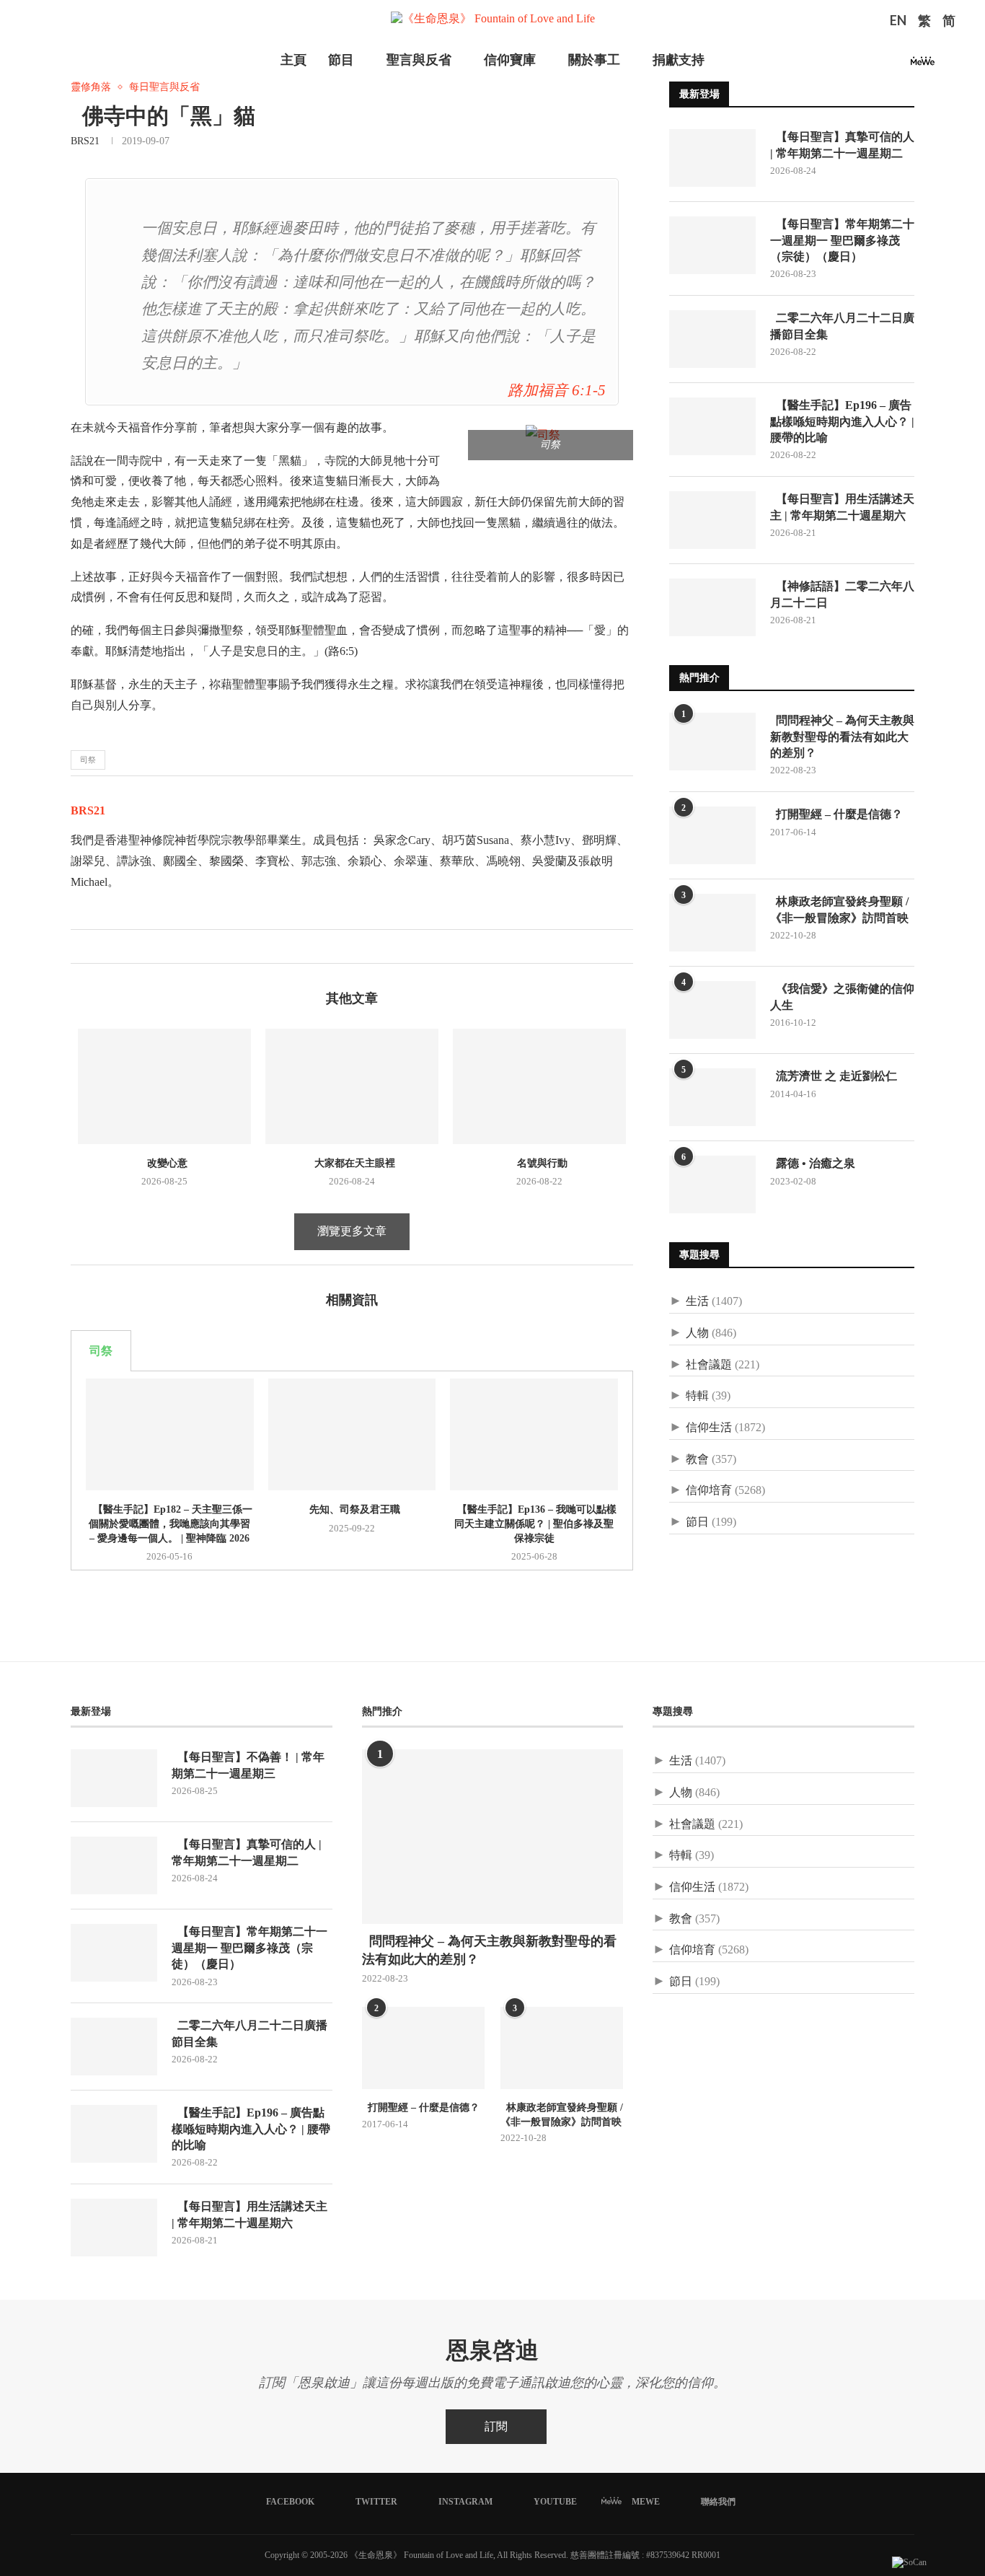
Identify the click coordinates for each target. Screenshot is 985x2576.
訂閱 (496, 2426)
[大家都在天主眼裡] (352, 1086)
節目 (341, 60)
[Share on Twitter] (97, 946)
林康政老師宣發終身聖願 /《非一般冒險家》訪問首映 (839, 909)
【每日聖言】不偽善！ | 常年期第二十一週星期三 (248, 1765)
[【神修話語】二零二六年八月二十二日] (712, 607)
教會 (697, 1459)
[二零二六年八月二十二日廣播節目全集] (712, 339)
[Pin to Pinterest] (112, 946)
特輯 (697, 1395)
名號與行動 (539, 1163)
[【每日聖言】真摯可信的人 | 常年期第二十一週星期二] (712, 158)
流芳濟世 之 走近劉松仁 (834, 1076)
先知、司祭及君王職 (352, 1509)
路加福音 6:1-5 (557, 390)
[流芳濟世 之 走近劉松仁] (712, 1097)
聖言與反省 (419, 60)
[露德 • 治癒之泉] (712, 1184)
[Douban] (947, 65)
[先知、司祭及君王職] (352, 1434)
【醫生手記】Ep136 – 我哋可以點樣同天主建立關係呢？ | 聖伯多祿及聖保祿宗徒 (534, 1524)
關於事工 (594, 60)
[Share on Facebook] (82, 946)
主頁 (293, 60)
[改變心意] (164, 1086)
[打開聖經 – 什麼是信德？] (712, 835)
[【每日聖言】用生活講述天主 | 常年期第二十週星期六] (712, 520)
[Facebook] (847, 65)
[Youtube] (898, 65)
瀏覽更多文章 (352, 1231)
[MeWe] (923, 65)
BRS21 (85, 141)
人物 (697, 1333)
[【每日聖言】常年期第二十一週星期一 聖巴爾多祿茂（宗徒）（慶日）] (712, 245)
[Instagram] (881, 65)
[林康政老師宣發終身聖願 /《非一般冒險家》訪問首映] (712, 923)
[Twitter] (864, 65)
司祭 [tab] (101, 1351)
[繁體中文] (924, 22)
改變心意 (164, 1163)
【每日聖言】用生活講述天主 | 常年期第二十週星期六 (842, 507)
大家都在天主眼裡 (352, 1163)
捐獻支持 (679, 60)
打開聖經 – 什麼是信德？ (836, 814)
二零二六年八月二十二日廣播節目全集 (842, 326)
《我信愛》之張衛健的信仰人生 (842, 997)
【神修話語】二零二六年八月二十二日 (842, 594)
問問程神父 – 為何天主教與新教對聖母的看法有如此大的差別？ (842, 737)
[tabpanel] (352, 1471)
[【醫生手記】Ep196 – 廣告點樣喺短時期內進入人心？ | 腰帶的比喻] (712, 426)
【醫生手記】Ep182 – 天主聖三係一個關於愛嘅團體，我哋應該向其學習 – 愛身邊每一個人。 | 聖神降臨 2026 (170, 1524)
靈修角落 (91, 87)
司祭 (88, 760)
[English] (898, 22)
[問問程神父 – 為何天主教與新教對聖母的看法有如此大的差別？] (712, 742)
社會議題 (709, 1364)
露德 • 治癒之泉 (813, 1163)
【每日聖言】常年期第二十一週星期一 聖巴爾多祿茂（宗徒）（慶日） (842, 240)
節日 (697, 1522)
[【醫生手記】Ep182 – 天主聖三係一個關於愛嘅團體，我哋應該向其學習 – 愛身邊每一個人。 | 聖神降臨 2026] (170, 1434)
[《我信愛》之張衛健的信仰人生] (712, 1010)
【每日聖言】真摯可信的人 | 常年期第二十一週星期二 (842, 145)
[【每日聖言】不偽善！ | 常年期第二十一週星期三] (114, 1778)
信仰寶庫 (510, 60)
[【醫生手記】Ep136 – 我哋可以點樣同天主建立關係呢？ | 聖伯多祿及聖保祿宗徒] (534, 1434)
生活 (697, 1301)
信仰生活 (709, 1427)
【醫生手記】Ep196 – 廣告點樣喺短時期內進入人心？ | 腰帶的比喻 (842, 421)
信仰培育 (709, 1490)
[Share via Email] (127, 946)
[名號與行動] (539, 1086)
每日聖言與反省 (164, 87)
